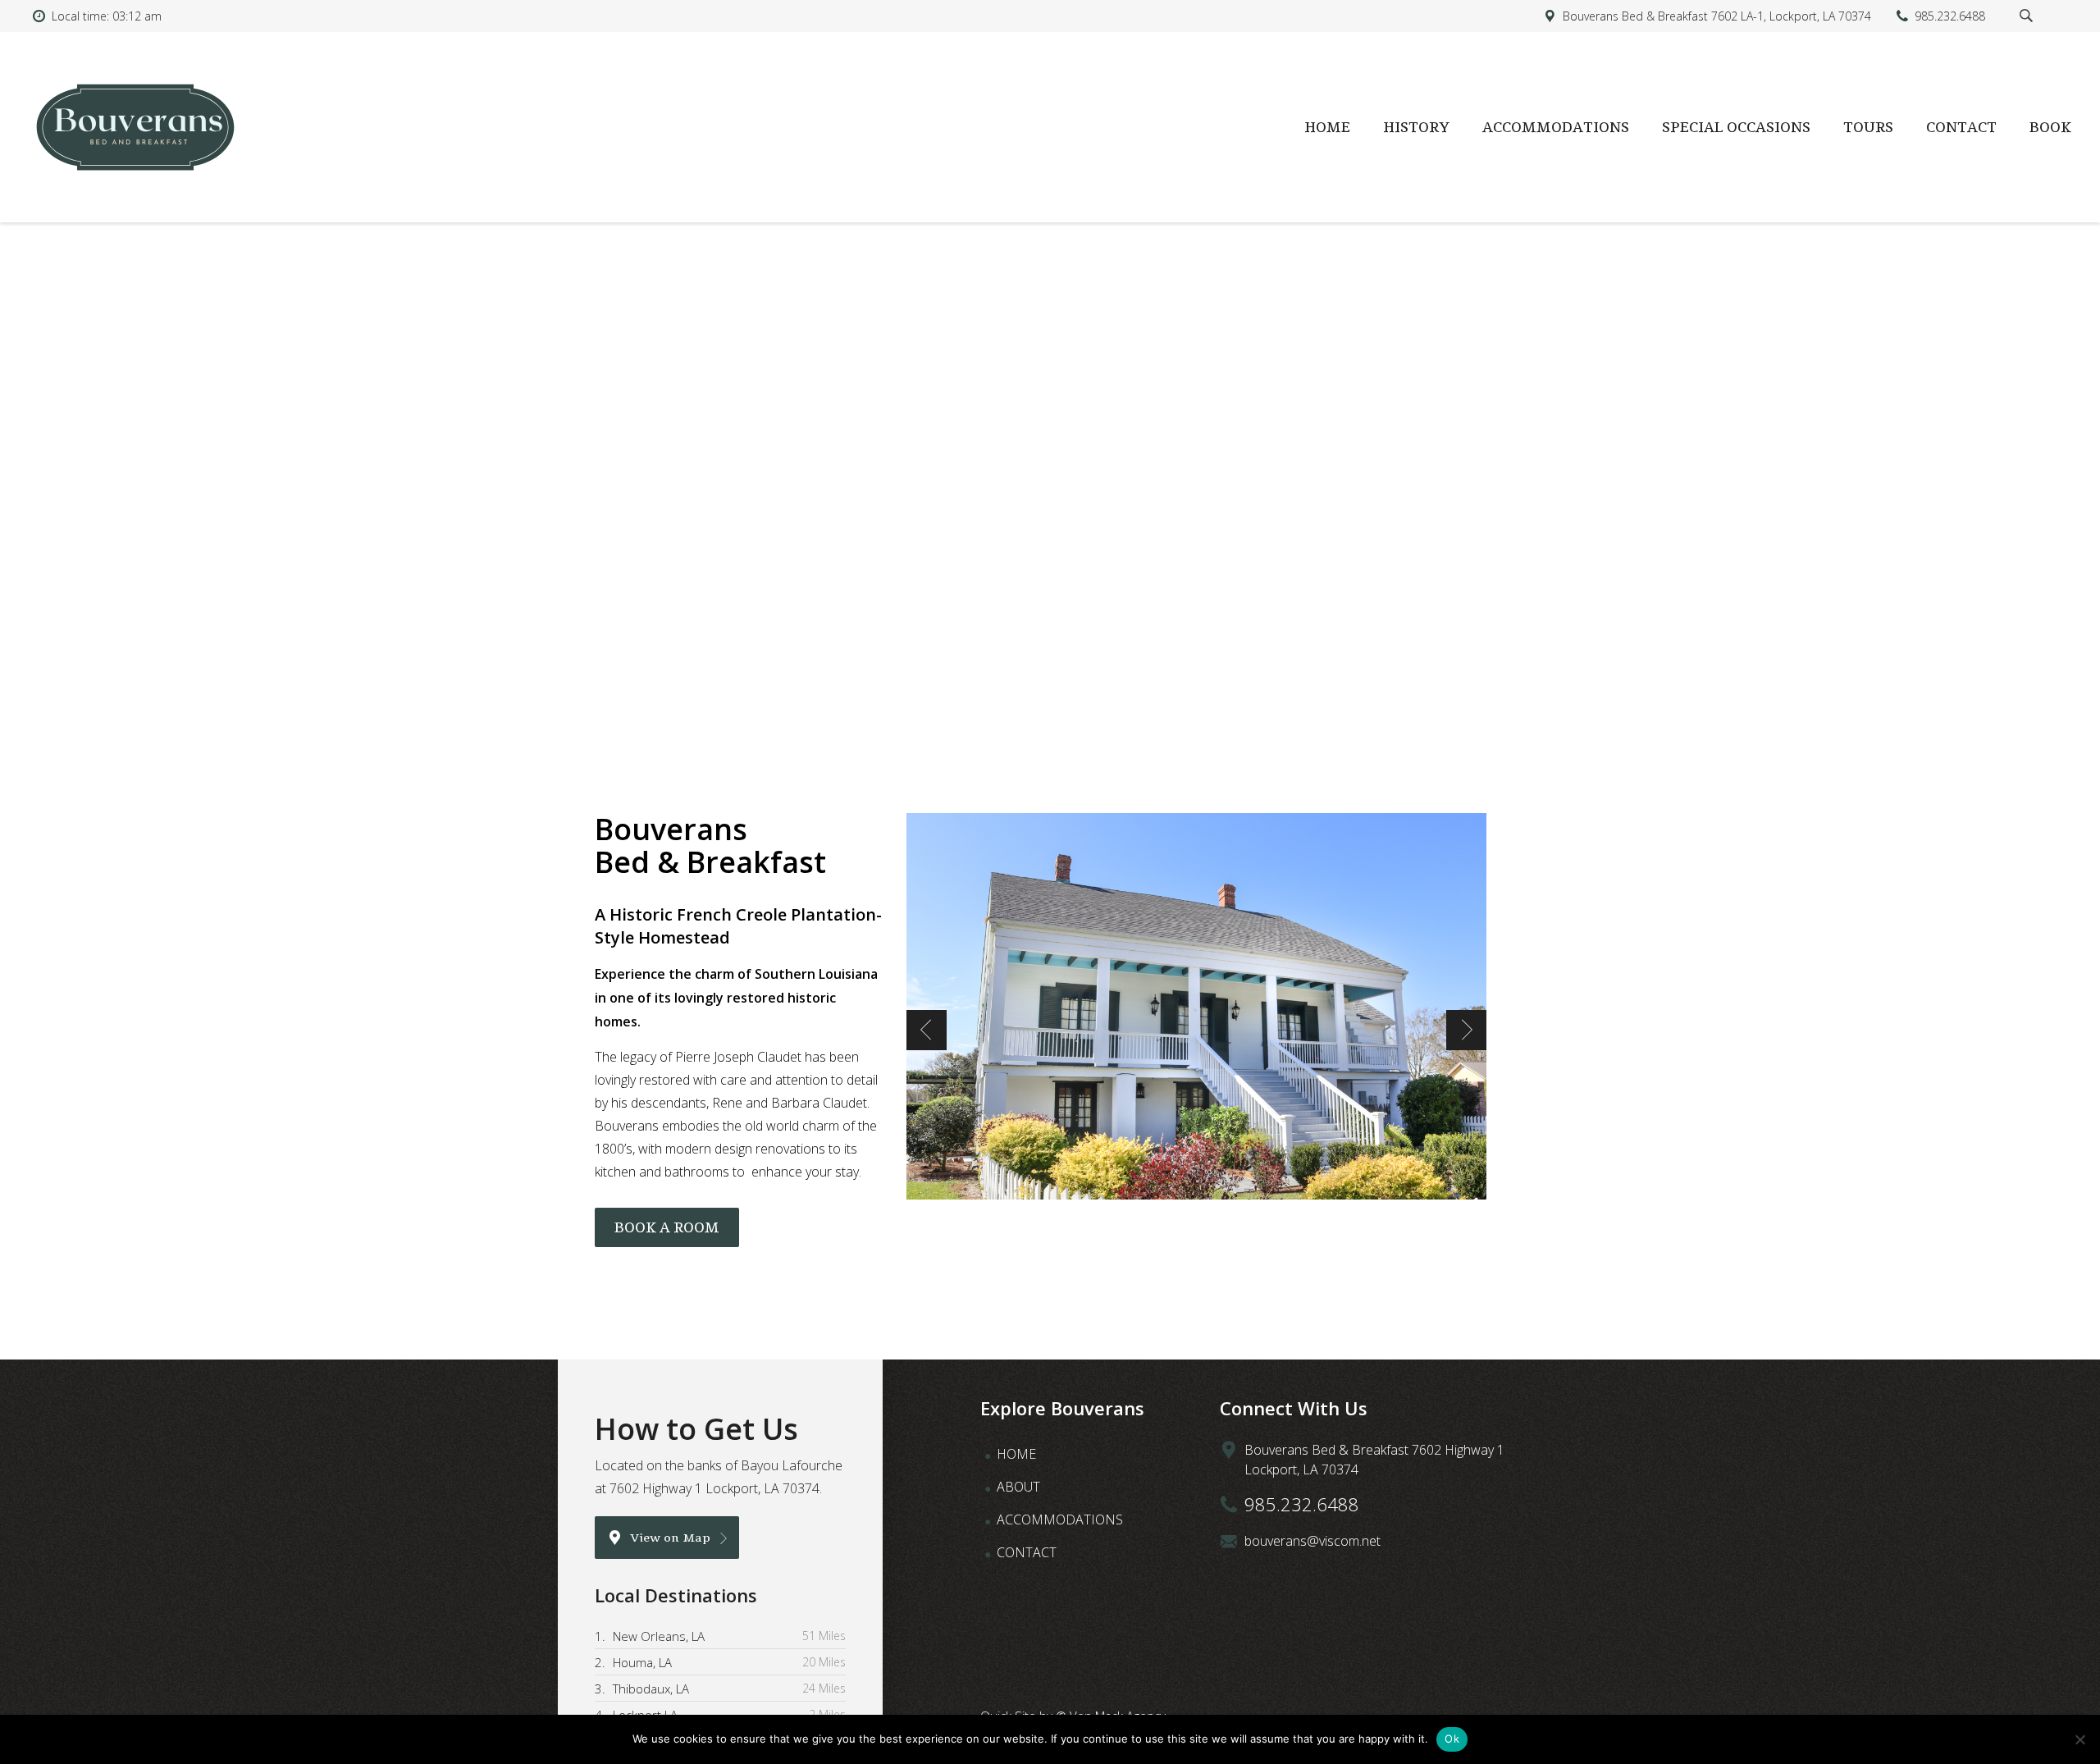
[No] (2079, 1739)
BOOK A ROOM (667, 1227)
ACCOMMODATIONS (1556, 127)
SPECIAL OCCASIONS (1736, 127)
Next (1466, 1030)
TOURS (1868, 127)
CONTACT (1961, 127)
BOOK (2050, 127)
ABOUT (1018, 1487)
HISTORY (1416, 127)
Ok (1452, 1739)
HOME (1327, 127)
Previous (927, 1030)
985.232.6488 (1302, 1504)
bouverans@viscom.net (1312, 1541)
